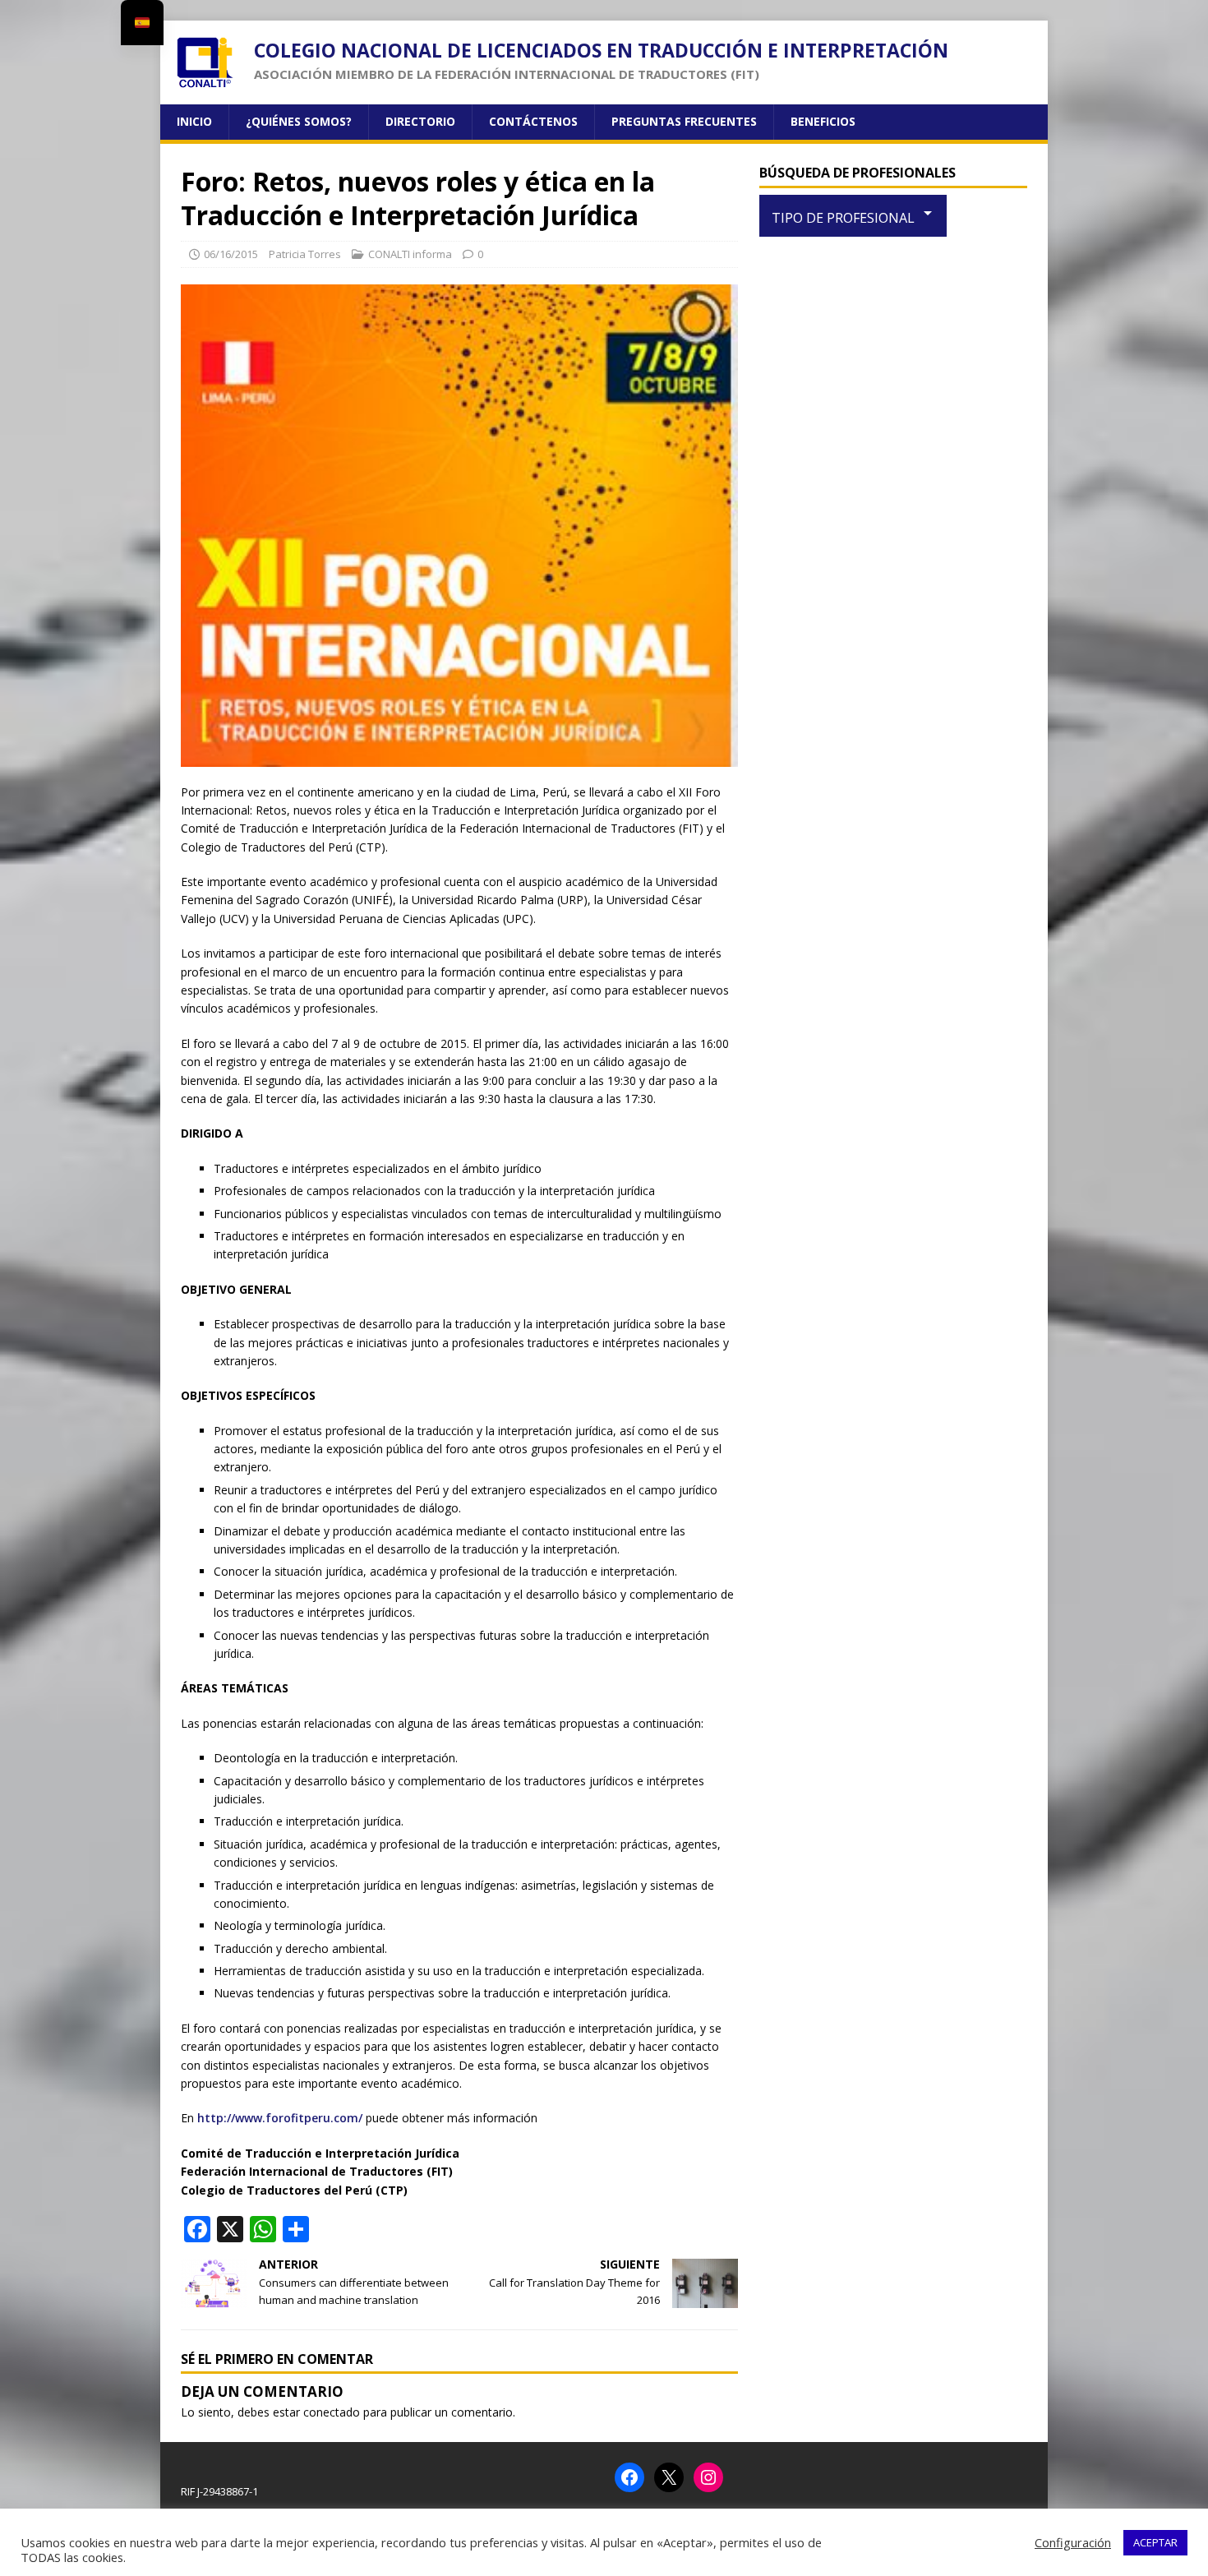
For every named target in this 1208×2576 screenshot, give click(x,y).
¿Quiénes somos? (299, 121)
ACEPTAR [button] (1155, 2542)
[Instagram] (708, 2477)
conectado (332, 2412)
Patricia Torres (305, 254)
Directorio (420, 121)
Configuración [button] (1073, 2542)
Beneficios (823, 121)
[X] (669, 2477)
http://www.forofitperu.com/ (280, 2118)
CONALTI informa (410, 254)
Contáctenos (533, 121)
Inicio (194, 121)
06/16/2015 (231, 254)
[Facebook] (629, 2477)
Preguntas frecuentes (684, 121)
